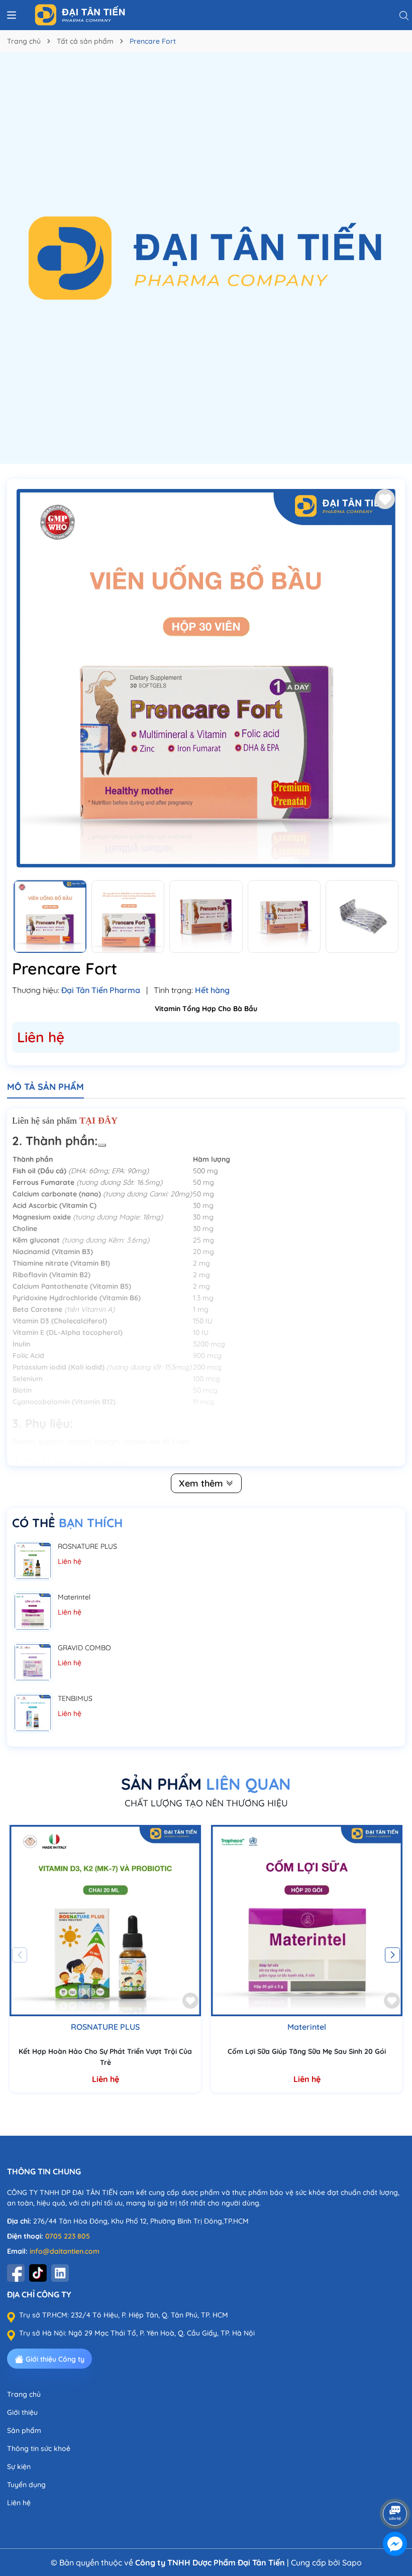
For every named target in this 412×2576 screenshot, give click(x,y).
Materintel (74, 1597)
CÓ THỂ (67, 1523)
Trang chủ (24, 2394)
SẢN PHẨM (206, 1784)
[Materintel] (33, 1612)
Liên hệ (19, 2503)
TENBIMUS (75, 1698)
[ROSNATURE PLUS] (33, 1561)
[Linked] (60, 2273)
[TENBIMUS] (33, 1713)
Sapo (352, 2562)
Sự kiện (19, 2467)
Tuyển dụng (26, 2485)
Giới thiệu (22, 2412)
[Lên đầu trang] (395, 2486)
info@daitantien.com (65, 2251)
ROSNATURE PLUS (87, 1546)
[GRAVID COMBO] (33, 1662)
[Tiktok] (38, 2273)
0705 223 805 (68, 2236)
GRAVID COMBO (84, 1648)
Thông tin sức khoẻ (39, 2448)
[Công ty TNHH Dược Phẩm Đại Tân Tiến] (164, 15)
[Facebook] (16, 2273)
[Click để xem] (206, 678)
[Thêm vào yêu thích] (385, 499)
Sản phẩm (24, 2430)
